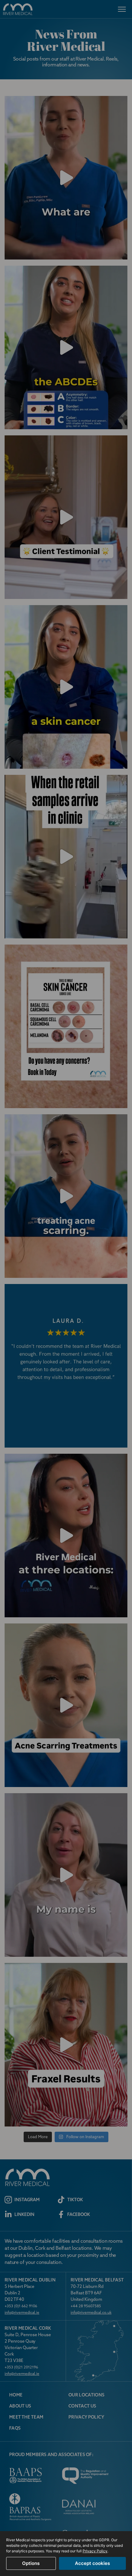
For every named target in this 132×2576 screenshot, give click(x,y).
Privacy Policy (95, 2551)
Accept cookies (92, 2563)
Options (31, 2563)
